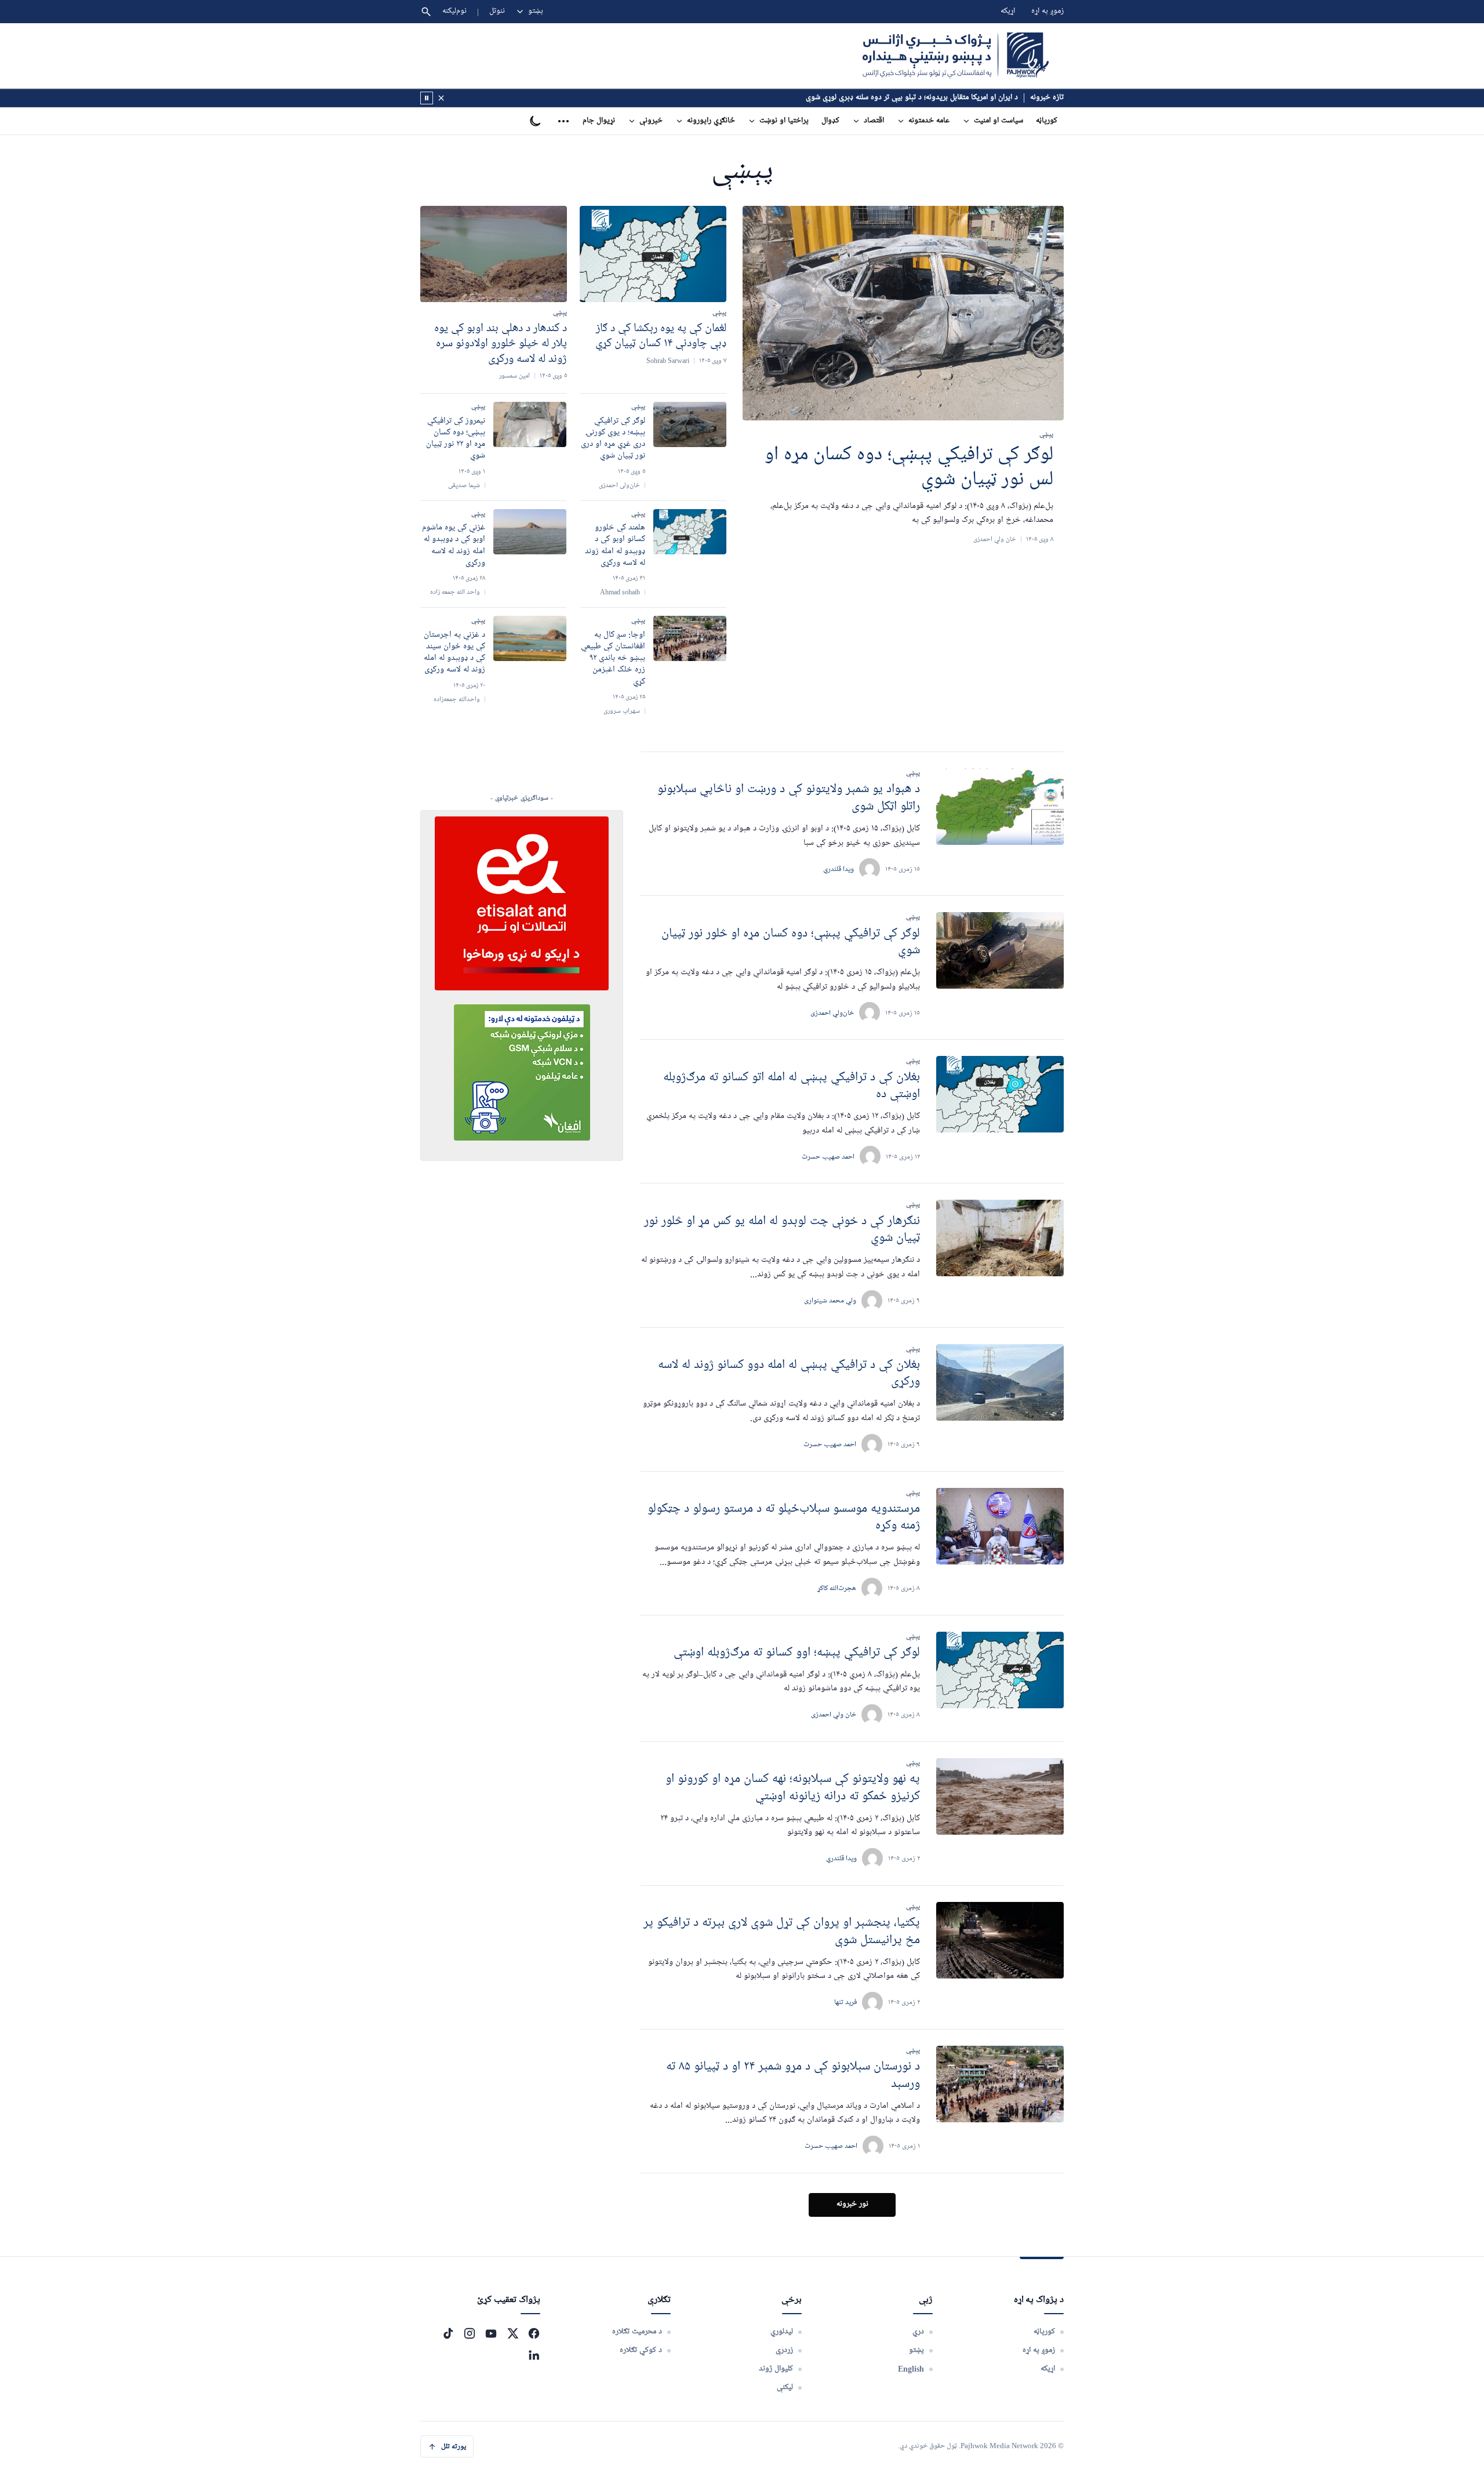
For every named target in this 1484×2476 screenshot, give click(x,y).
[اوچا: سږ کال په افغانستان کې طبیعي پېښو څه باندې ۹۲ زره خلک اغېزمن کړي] (690, 638)
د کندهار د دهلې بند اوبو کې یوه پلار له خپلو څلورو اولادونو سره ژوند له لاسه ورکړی (501, 344)
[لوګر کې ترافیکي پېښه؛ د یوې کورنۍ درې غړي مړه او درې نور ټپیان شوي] (690, 424)
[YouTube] (491, 2333)
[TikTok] (448, 2333)
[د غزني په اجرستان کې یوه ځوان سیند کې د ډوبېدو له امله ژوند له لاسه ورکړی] (530, 638)
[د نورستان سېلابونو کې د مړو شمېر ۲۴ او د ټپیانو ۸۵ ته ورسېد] (1000, 2084)
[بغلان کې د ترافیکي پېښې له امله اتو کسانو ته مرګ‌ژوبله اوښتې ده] (1000, 1094)
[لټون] (426, 12)
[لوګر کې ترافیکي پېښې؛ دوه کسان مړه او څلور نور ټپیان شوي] (1000, 950)
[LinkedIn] (534, 2355)
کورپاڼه (1047, 121)
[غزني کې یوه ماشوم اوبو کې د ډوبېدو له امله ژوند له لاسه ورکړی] (530, 532)
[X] (512, 2333)
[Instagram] (470, 2333)
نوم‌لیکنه (454, 11)
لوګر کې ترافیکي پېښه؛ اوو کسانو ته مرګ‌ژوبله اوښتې (797, 1653)
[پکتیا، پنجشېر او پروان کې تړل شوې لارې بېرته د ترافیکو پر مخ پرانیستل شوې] (1000, 1940)
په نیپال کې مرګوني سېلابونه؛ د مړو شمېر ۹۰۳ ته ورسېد (935, 98)
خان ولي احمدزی (834, 1714)
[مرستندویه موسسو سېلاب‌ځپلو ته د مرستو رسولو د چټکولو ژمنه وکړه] (1000, 1526)
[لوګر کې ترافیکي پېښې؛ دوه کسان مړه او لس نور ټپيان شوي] (903, 313)
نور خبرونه (852, 2204)
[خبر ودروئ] (427, 98)
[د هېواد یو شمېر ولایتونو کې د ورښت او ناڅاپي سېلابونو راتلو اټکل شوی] (1000, 807)
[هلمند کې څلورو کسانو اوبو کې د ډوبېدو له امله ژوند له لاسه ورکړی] (690, 532)
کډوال (830, 121)
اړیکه (1008, 11)
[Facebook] (534, 2333)
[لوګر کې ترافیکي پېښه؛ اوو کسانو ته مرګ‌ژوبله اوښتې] (1000, 1670)
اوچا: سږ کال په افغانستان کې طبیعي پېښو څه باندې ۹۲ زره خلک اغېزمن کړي (613, 658)
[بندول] (441, 98)
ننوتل (497, 11)
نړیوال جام (599, 121)
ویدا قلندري (839, 869)
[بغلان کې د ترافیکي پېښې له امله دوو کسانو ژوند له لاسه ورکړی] (1000, 1382)
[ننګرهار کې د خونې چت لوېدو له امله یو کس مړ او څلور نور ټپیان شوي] (1000, 1238)
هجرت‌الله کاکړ (837, 1588)
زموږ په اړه (1047, 11)
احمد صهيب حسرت (828, 1157)
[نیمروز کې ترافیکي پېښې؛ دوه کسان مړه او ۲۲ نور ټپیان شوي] (530, 424)
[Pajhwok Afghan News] (956, 56)
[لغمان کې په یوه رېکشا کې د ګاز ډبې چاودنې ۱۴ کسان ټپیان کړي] (653, 254)
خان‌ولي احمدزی (832, 1013)
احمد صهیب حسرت (830, 1444)
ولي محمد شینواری (830, 1300)
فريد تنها (845, 2002)
